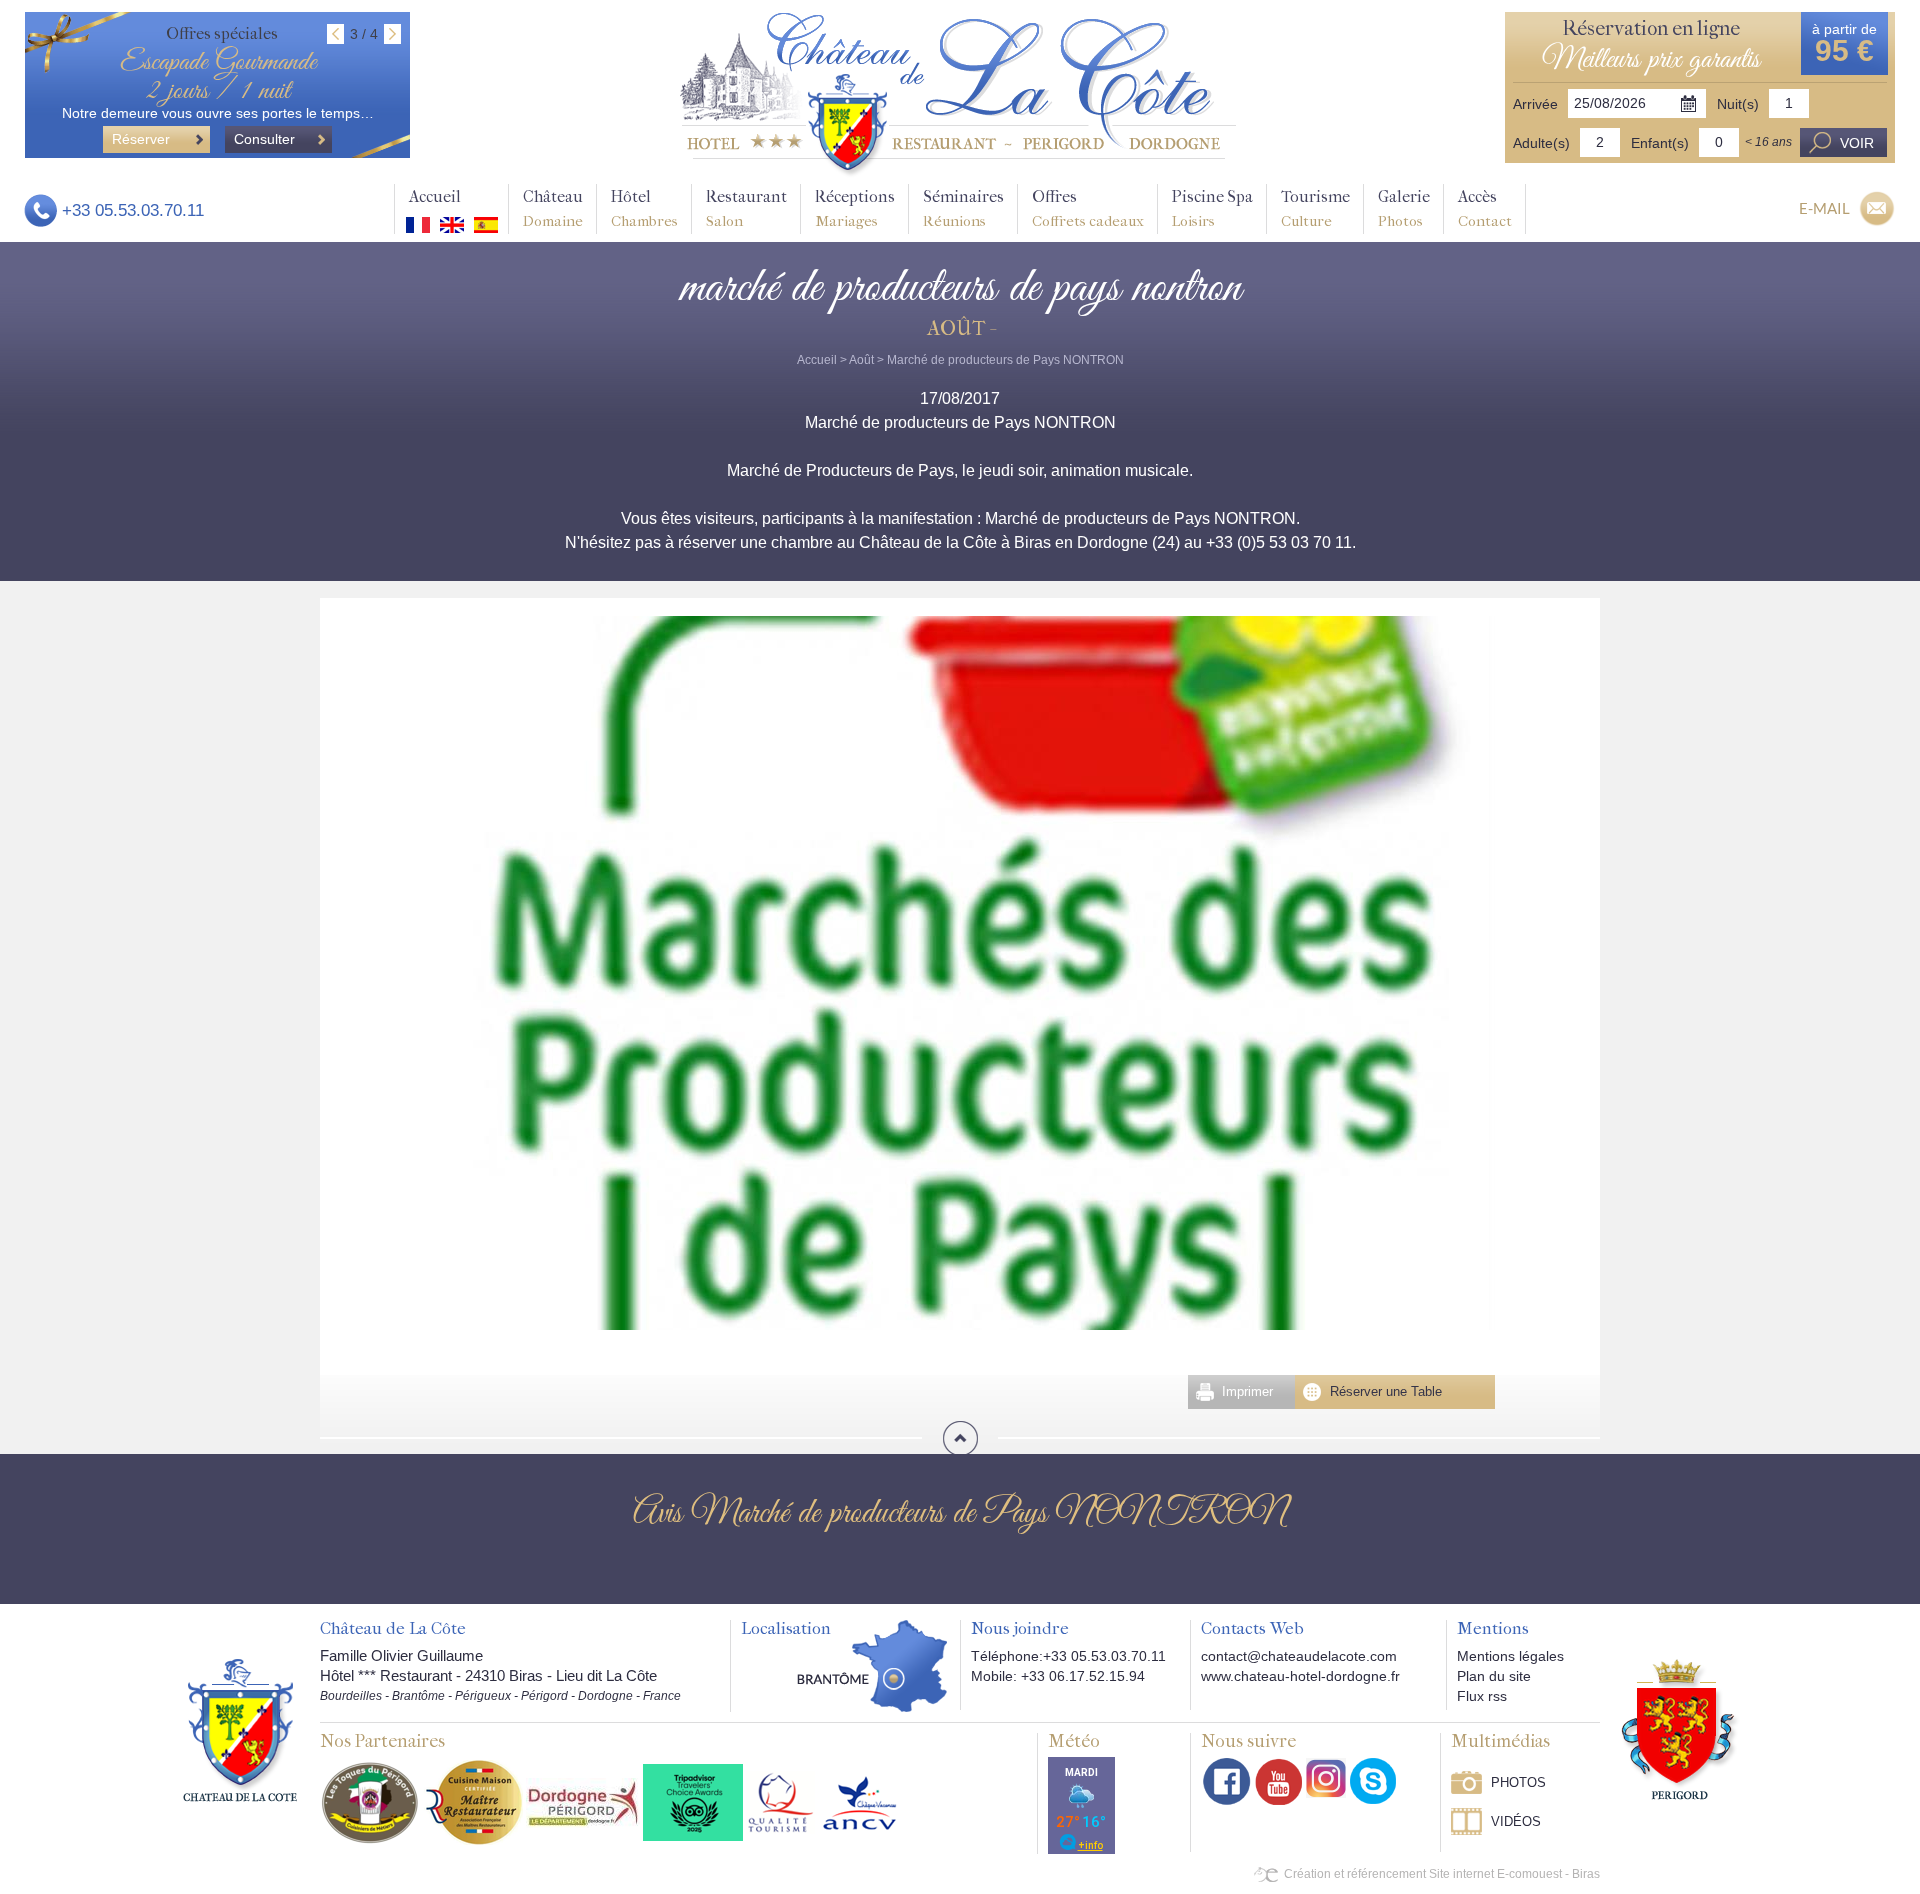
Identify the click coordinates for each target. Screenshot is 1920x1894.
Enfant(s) (1660, 143)
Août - (960, 328)
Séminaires (963, 208)
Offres (1088, 208)
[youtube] (1278, 1781)
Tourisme (1315, 208)
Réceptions (855, 208)
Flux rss (1482, 1696)
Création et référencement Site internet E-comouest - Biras (1442, 1874)
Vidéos (1516, 1821)
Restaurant (746, 208)
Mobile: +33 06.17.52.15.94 (1058, 1676)
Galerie (1404, 208)
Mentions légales (1510, 1656)
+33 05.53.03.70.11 (133, 210)
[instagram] (1326, 1778)
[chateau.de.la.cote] (1373, 1781)
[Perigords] (1680, 1728)
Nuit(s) (1738, 104)
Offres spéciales (222, 33)
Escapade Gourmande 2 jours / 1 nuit (218, 77)
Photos (1518, 1782)
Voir (1857, 143)
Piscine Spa (1212, 208)
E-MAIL (1824, 208)
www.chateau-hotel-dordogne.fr (1300, 1676)
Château (553, 208)
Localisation (786, 1629)
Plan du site (1494, 1676)
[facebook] (1227, 1781)
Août (861, 360)
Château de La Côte (393, 1629)
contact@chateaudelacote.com (1299, 1656)
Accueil (435, 196)
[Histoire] (240, 1729)
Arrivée (1535, 104)
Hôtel (644, 208)
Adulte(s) (1541, 143)
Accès (1485, 208)
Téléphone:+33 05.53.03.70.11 (1068, 1656)
